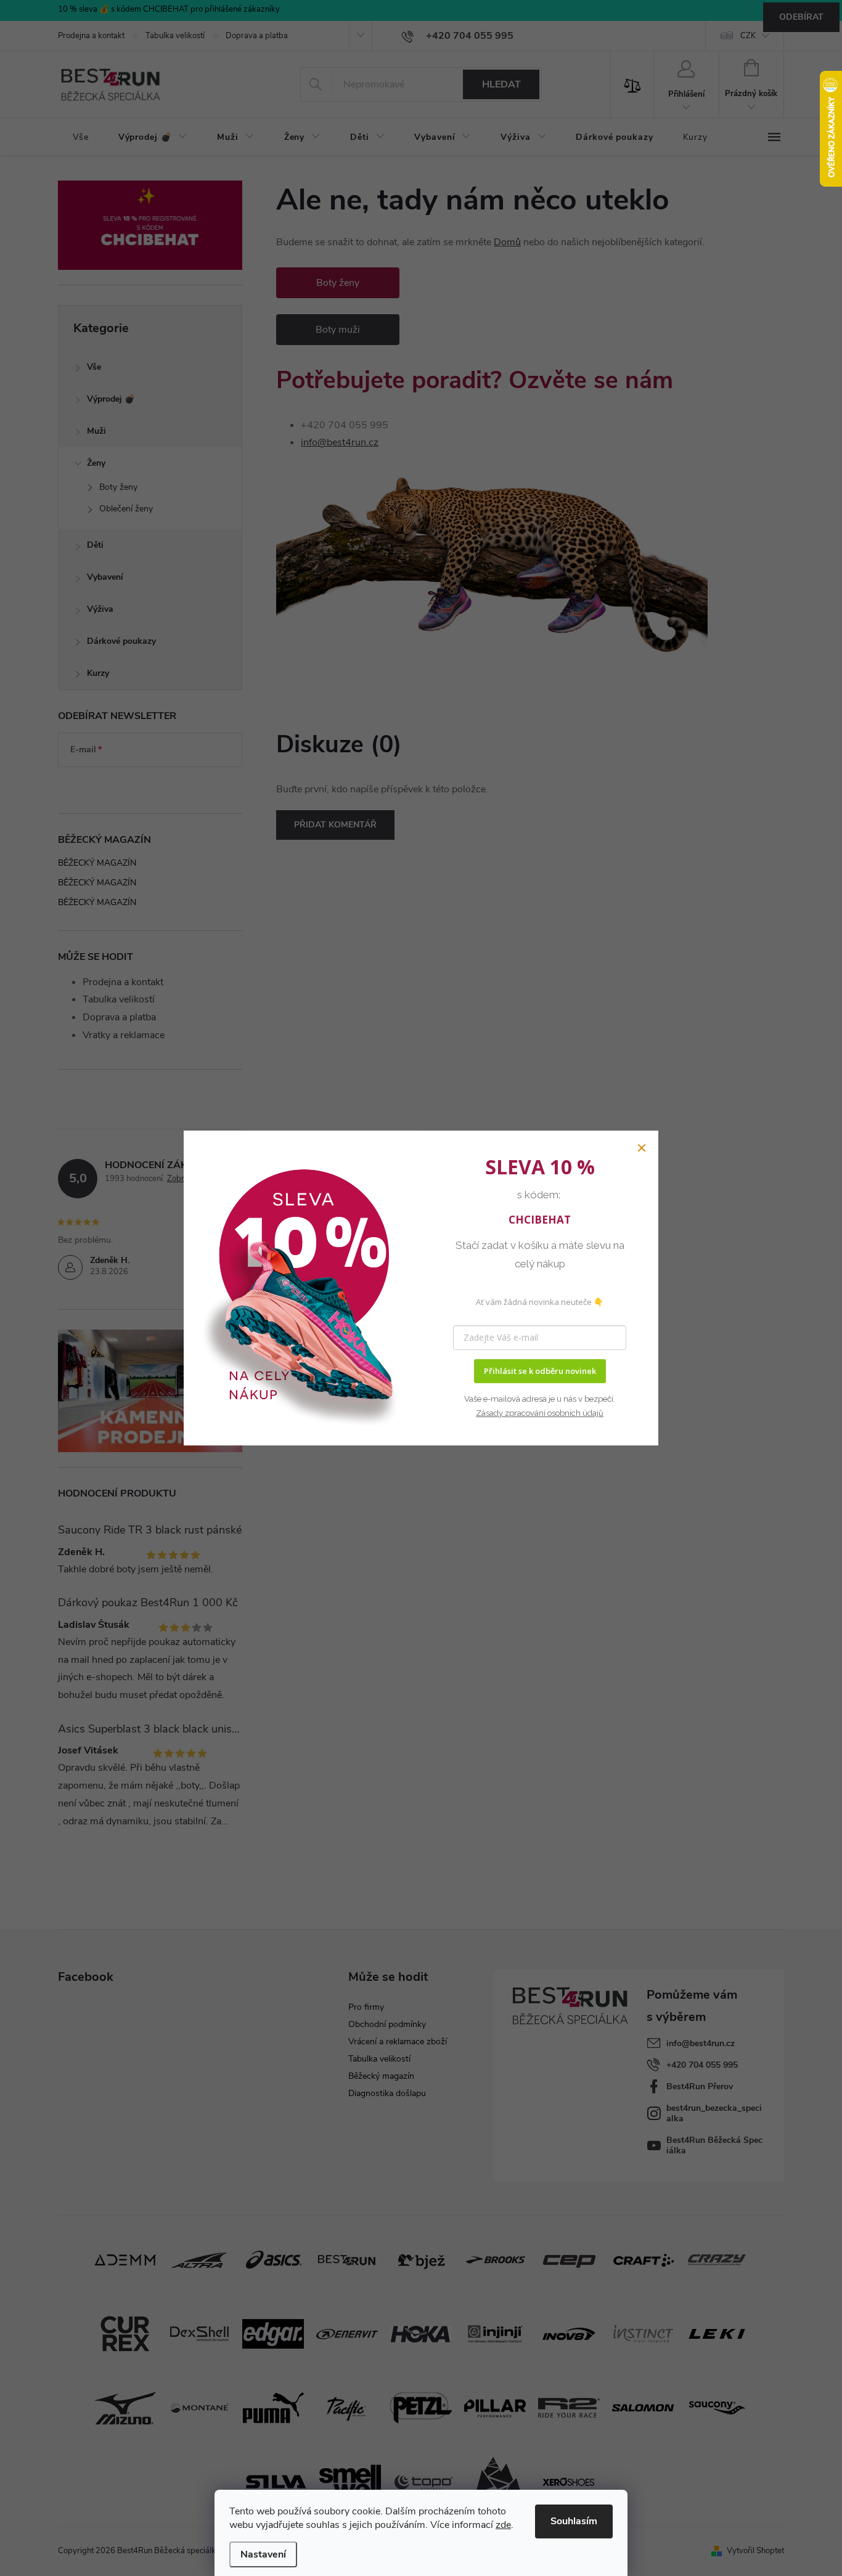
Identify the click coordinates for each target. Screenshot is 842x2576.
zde (503, 2525)
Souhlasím (574, 2521)
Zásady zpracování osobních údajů (540, 1413)
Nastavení (263, 2554)
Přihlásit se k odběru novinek (540, 1371)
